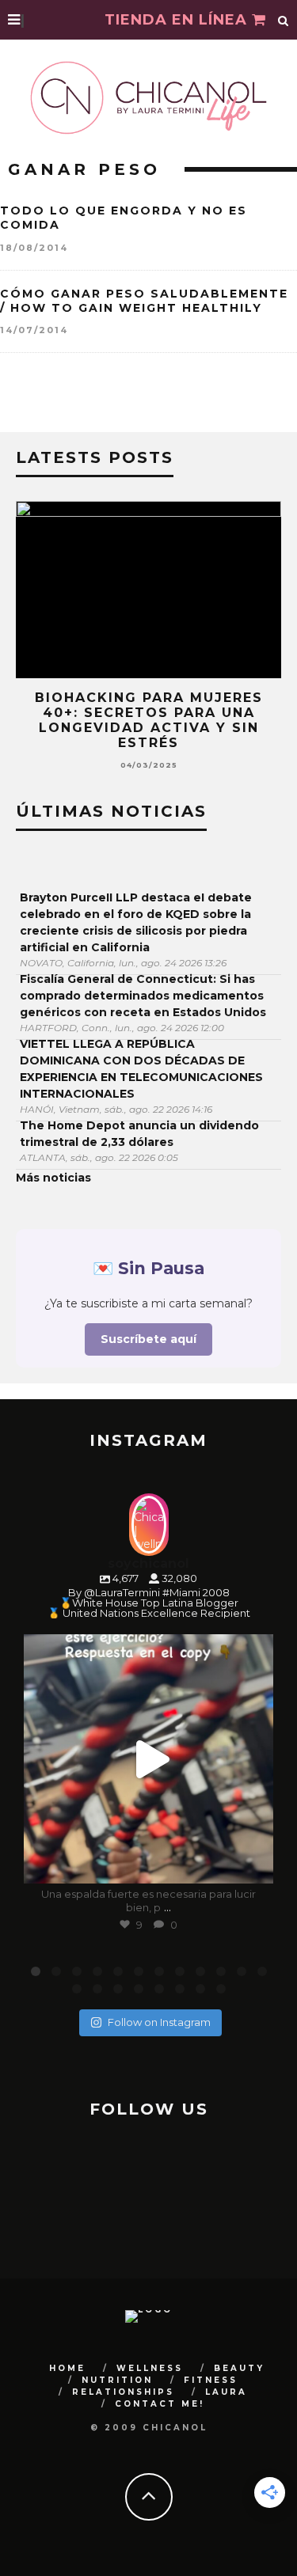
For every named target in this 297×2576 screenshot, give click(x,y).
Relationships (123, 2392)
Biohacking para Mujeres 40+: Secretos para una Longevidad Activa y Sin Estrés (149, 721)
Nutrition (117, 2380)
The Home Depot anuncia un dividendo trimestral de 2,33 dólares (139, 1134)
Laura (226, 2392)
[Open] (148, 1759)
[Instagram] (253, 1864)
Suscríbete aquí (148, 1339)
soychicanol (146, 1649)
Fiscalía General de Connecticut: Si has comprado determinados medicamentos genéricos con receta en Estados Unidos (143, 996)
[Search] (284, 20)
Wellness (150, 2368)
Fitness (211, 2380)
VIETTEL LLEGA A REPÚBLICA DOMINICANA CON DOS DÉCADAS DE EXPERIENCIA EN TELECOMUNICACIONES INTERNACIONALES (141, 1069)
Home (67, 2368)
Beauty (239, 2368)
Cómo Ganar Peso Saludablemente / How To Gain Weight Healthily (144, 301)
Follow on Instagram (159, 2022)
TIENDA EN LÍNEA (178, 20)
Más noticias (53, 1178)
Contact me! (160, 2404)
